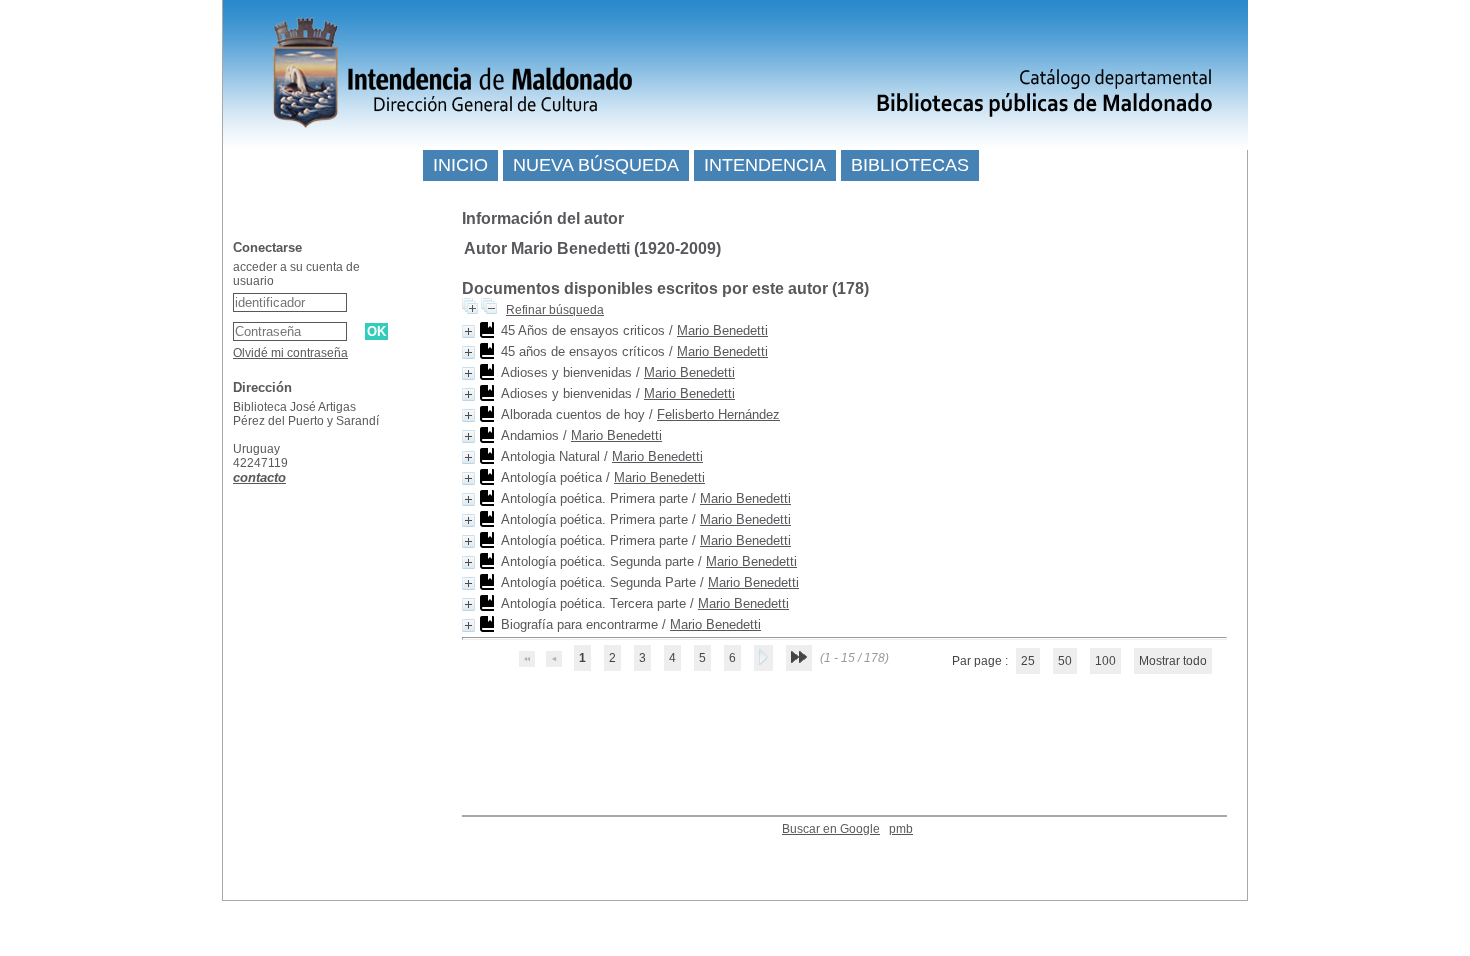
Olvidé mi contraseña (290, 353)
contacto (259, 477)
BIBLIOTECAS (910, 165)
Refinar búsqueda (555, 310)
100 (1105, 661)
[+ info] (468, 331)
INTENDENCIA (765, 165)
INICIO (460, 165)
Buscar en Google (831, 829)
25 (1028, 661)
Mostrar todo (1173, 661)
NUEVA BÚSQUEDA (596, 165)
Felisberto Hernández (718, 414)
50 (1065, 661)
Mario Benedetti (722, 330)
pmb (901, 829)
